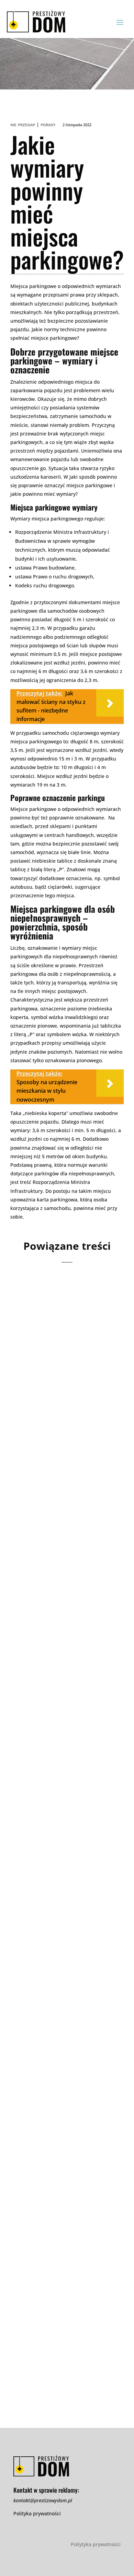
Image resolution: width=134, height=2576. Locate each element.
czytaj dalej (36, 1433)
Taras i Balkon (79, 2322)
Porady (48, 125)
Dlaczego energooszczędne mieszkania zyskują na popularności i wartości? (61, 1361)
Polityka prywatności (37, 2513)
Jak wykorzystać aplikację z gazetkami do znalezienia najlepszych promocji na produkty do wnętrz (62, 2119)
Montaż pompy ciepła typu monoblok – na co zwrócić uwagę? (60, 1549)
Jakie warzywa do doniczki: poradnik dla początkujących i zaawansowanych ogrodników (66, 2303)
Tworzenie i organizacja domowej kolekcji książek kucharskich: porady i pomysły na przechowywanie (67, 1921)
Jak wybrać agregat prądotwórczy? (49, 1733)
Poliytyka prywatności (96, 2544)
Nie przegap (23, 125)
